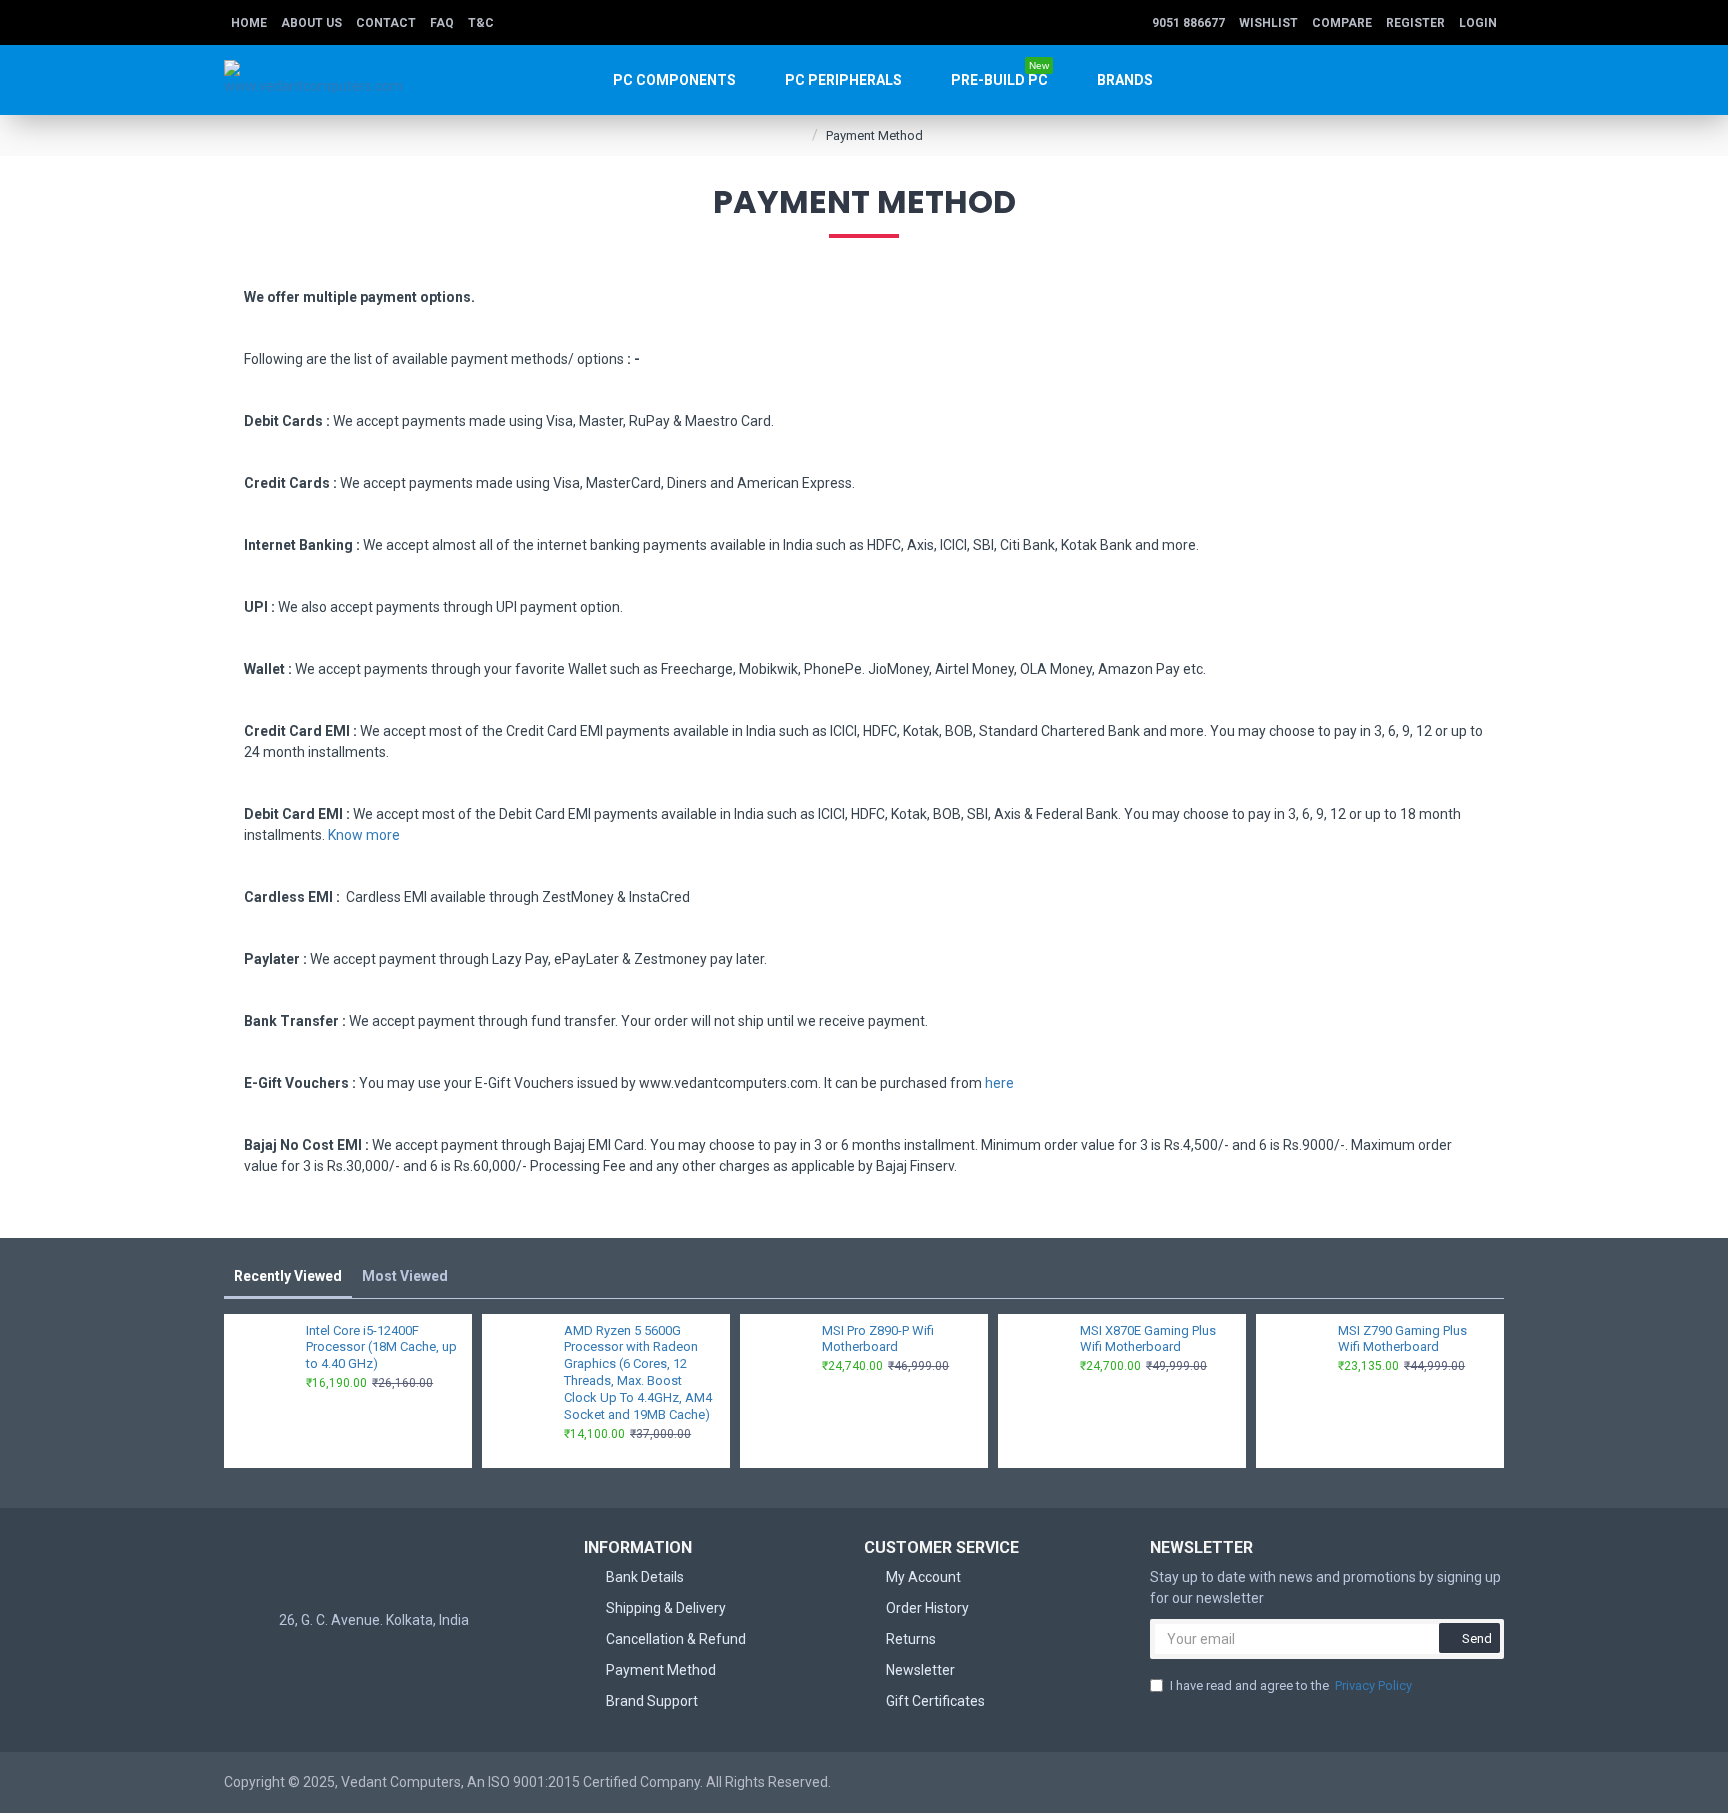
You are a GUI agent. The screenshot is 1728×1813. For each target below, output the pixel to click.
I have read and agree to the (1291, 1685)
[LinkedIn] (434, 1661)
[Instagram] (394, 1661)
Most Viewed (405, 1276)
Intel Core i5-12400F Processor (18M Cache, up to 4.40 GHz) (381, 1347)
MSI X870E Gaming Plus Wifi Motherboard (1148, 1339)
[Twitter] (354, 1661)
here (999, 1083)
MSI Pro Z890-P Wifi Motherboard (878, 1339)
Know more (364, 835)
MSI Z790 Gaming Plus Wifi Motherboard (1402, 1339)
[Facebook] (314, 1661)
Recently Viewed (288, 1276)
